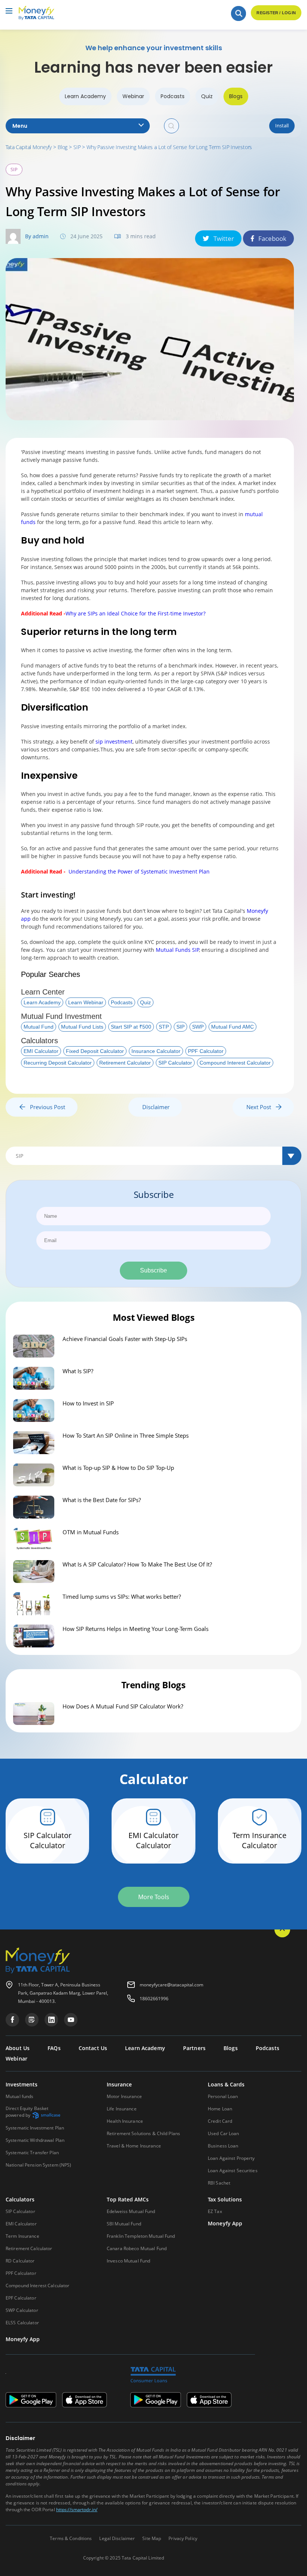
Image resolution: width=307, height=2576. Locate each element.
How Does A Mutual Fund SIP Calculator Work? (123, 1706)
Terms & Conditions (71, 2538)
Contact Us (93, 2048)
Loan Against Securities (233, 2171)
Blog (63, 147)
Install (282, 125)
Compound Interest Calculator (235, 1063)
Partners (194, 2048)
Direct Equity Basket (27, 2112)
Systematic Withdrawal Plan (35, 2140)
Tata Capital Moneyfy (29, 147)
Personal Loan (223, 2096)
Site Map (152, 2538)
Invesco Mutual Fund (128, 2261)
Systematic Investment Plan (35, 2128)
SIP (77, 147)
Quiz (207, 96)
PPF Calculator (206, 1051)
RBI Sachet (219, 2183)
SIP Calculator (175, 1063)
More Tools (154, 1897)
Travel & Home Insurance (134, 2146)
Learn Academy (85, 96)
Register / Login (276, 13)
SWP (198, 1027)
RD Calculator (20, 2261)
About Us (18, 2048)
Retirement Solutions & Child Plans (143, 2133)
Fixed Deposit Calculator (95, 1051)
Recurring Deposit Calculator (58, 1063)
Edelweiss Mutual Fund (131, 2211)
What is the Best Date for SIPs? (102, 1500)
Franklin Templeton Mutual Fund (141, 2236)
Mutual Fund (39, 1027)
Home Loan (220, 2109)
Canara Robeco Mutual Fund (137, 2248)
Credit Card (220, 2121)
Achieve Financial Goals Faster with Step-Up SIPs (125, 1339)
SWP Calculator (22, 2310)
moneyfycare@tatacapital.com (171, 1985)
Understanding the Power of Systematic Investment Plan (139, 871)
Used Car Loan (224, 2133)
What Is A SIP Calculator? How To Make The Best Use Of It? (137, 1564)
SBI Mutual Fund (124, 2224)
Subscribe (153, 1270)
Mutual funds (19, 2096)
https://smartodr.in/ (77, 2510)
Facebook (272, 238)
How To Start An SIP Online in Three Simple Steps (126, 1435)
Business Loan (223, 2146)
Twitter (224, 238)
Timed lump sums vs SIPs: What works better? (122, 1596)
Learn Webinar (86, 1002)
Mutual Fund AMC (232, 1027)
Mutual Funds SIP (177, 950)
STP (164, 1027)
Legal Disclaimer (117, 2538)
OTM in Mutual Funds (91, 1532)
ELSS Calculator (22, 2323)
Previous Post (45, 1107)
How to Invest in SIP (88, 1403)
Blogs (236, 96)
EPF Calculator (21, 2298)
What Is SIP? (78, 1371)
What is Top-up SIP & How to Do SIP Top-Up (118, 1468)
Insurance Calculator (156, 1051)
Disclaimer (156, 1107)
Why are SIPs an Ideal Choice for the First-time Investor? (136, 613)
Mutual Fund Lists (82, 1027)
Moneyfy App (225, 2224)
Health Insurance (125, 2121)
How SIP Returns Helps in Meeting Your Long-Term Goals (136, 1629)
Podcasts (173, 96)
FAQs (54, 2048)
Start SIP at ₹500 (131, 1027)
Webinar (133, 96)
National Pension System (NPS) (38, 2165)
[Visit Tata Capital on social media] (12, 2020)
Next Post (261, 1107)
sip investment (114, 741)
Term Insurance (22, 2236)
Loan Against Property (231, 2158)
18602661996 (154, 1999)
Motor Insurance (124, 2096)
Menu (20, 126)
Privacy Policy (183, 2538)
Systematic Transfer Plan (32, 2153)
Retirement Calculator (125, 1063)
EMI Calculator (41, 1051)
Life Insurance (122, 2109)
